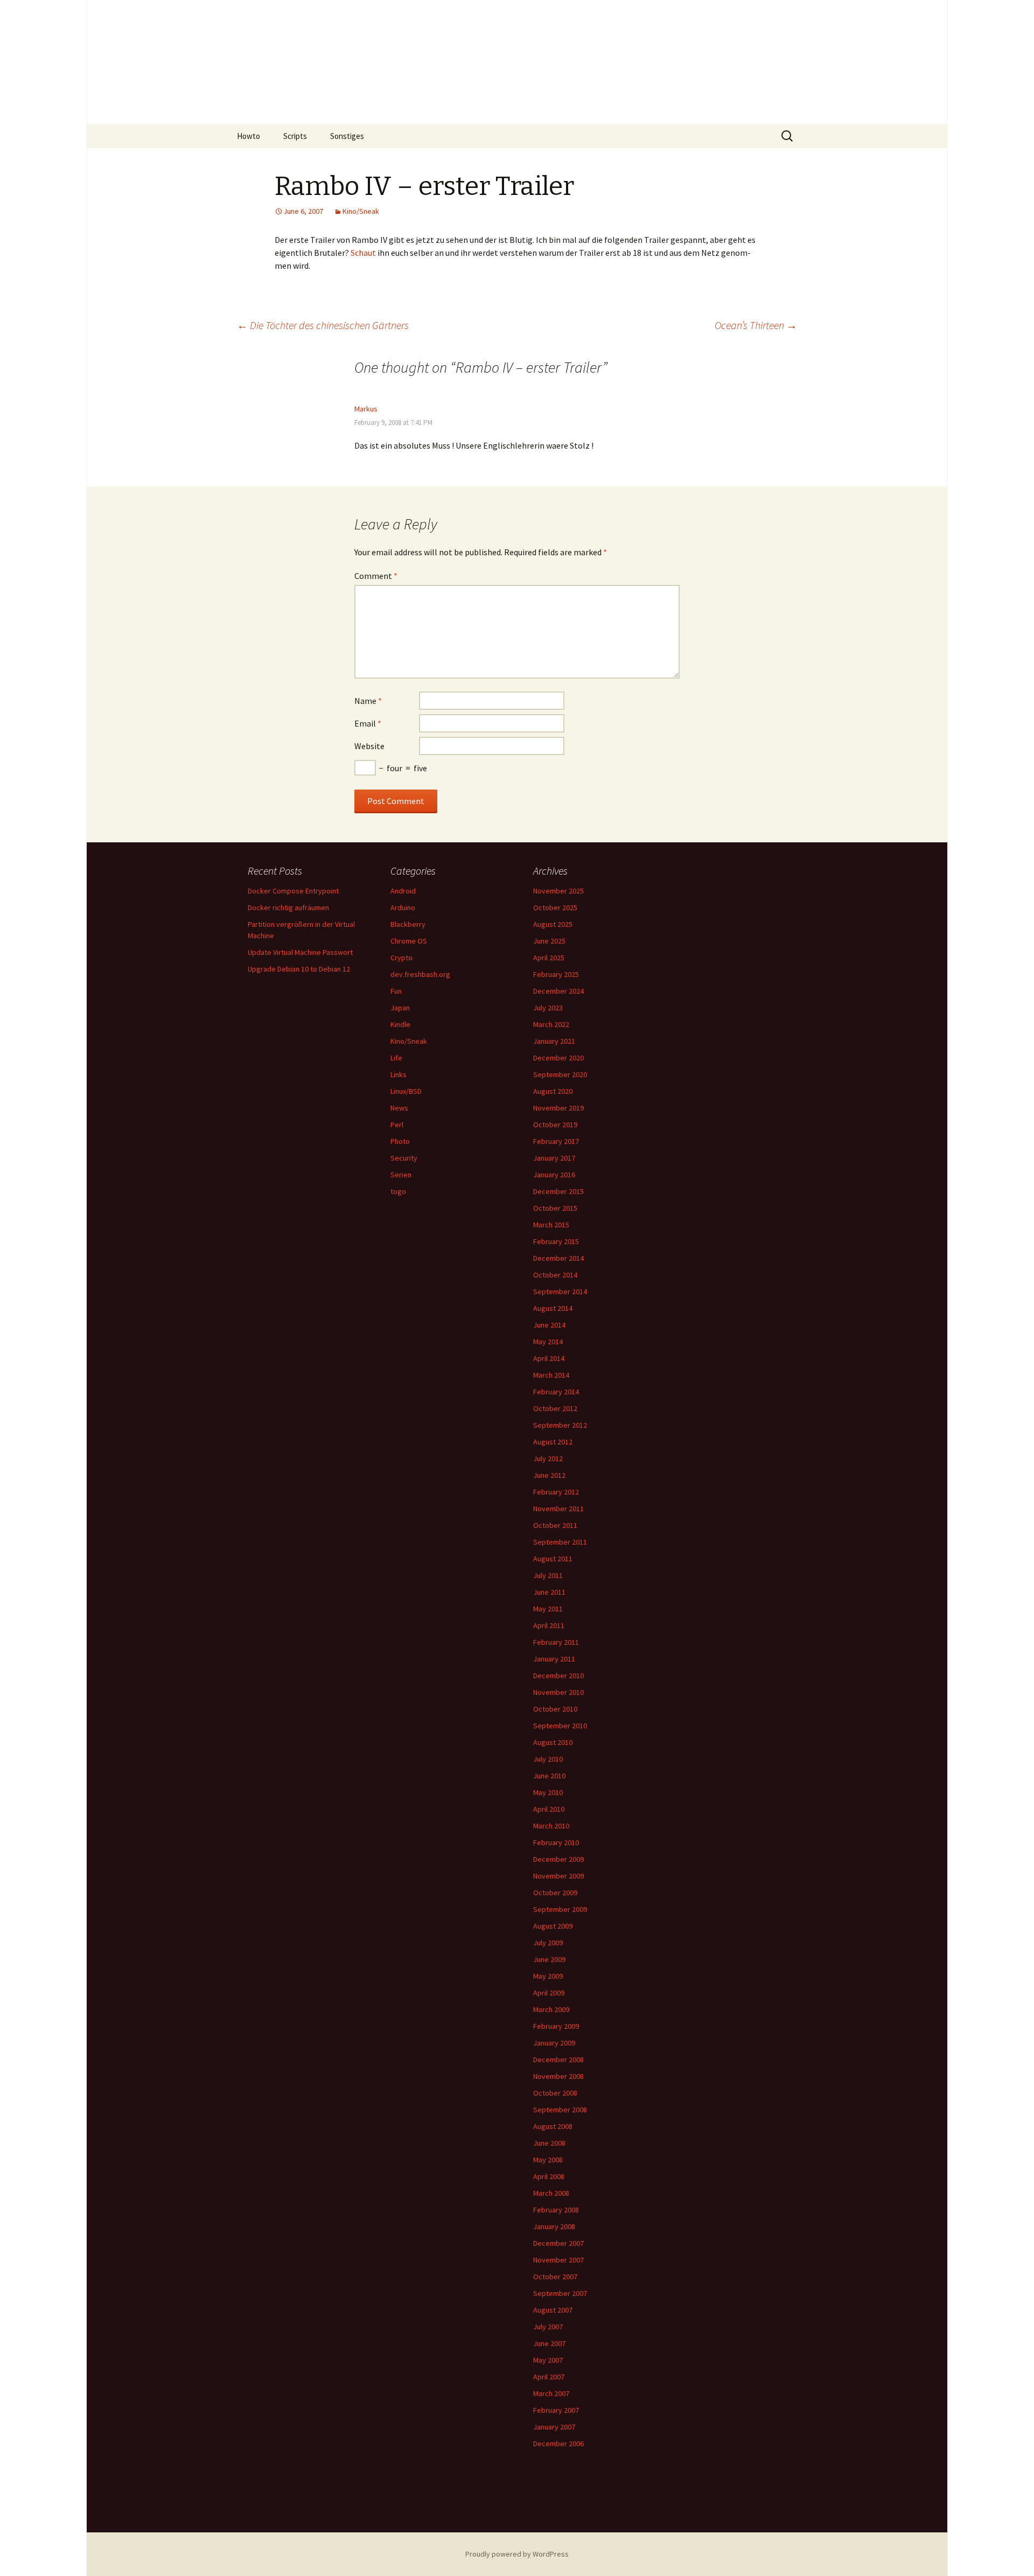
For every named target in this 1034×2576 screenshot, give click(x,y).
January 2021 (554, 1041)
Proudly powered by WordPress (517, 2554)
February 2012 (556, 1492)
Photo (400, 1141)
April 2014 (549, 1358)
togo (398, 1191)
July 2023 (548, 1008)
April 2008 (549, 2176)
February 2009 (556, 2026)
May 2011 (548, 1609)
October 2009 (555, 1893)
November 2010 (558, 1692)
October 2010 (555, 1709)
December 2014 (558, 1258)
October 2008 (555, 2093)
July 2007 (548, 2327)
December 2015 (558, 1191)
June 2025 (549, 941)
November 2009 (558, 1876)
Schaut (363, 253)
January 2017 (554, 1158)
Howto (249, 136)
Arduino (403, 907)
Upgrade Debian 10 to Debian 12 (299, 969)
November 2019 (558, 1108)
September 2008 (560, 2110)
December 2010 (558, 1676)
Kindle (400, 1024)
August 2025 (553, 924)
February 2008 (556, 2210)
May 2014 (548, 1342)
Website (369, 746)
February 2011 (556, 1642)
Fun (396, 991)
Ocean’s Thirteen (756, 325)
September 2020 (560, 1074)
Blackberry (408, 924)
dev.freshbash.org (420, 974)
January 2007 (554, 2427)
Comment (376, 576)
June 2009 (549, 1959)
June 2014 (549, 1325)
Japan (400, 1008)
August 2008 (553, 2126)
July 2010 (548, 1759)
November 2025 (558, 891)
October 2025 (555, 907)
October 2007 (555, 2277)
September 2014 (560, 1292)
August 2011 (553, 1559)
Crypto (401, 958)
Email (368, 723)
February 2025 (556, 974)
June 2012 (549, 1475)
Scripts (295, 136)
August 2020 (553, 1091)
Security (404, 1158)
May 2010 (548, 1792)
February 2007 (556, 2410)
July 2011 (548, 1575)
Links (399, 1074)
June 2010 (549, 1776)
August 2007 (553, 2310)
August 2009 (553, 1926)
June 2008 (549, 2143)
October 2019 (555, 1125)
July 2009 (548, 1943)
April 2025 (549, 958)
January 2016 (554, 1175)
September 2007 (560, 2293)
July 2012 (548, 1458)
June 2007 (549, 2343)
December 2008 (558, 2060)
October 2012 (555, 1408)
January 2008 (554, 2226)
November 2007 (558, 2260)
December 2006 (558, 2444)
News (399, 1108)
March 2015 (551, 1225)
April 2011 (549, 1625)
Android (403, 891)
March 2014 (551, 1375)
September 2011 (560, 1542)
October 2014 (555, 1275)
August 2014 (553, 1308)
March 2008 (551, 2193)
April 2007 (549, 2377)
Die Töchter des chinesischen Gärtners (323, 325)
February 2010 (556, 1842)
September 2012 (560, 1425)
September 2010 (560, 1726)
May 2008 (548, 2160)
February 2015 (556, 1241)
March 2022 (551, 1024)
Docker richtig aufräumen (288, 907)
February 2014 (556, 1392)
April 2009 (549, 1993)
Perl (397, 1125)
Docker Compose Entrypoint (293, 891)
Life (396, 1058)
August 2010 (553, 1742)
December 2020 (558, 1058)
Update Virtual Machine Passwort (300, 952)
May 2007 (548, 2360)
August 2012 (553, 1442)
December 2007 (558, 2243)
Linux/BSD (406, 1091)
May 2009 (548, 1976)
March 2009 (551, 2009)
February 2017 (556, 1141)
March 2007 (551, 2393)
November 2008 (558, 2076)
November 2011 (558, 1509)
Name (368, 701)
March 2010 (551, 1826)
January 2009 (554, 2043)
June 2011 (549, 1592)
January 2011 (554, 1659)
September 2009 (560, 1909)
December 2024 (558, 991)
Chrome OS (409, 941)
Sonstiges (347, 136)
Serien (401, 1175)
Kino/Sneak (361, 211)
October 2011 (555, 1525)
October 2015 (555, 1208)
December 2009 (558, 1859)
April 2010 (549, 1809)
